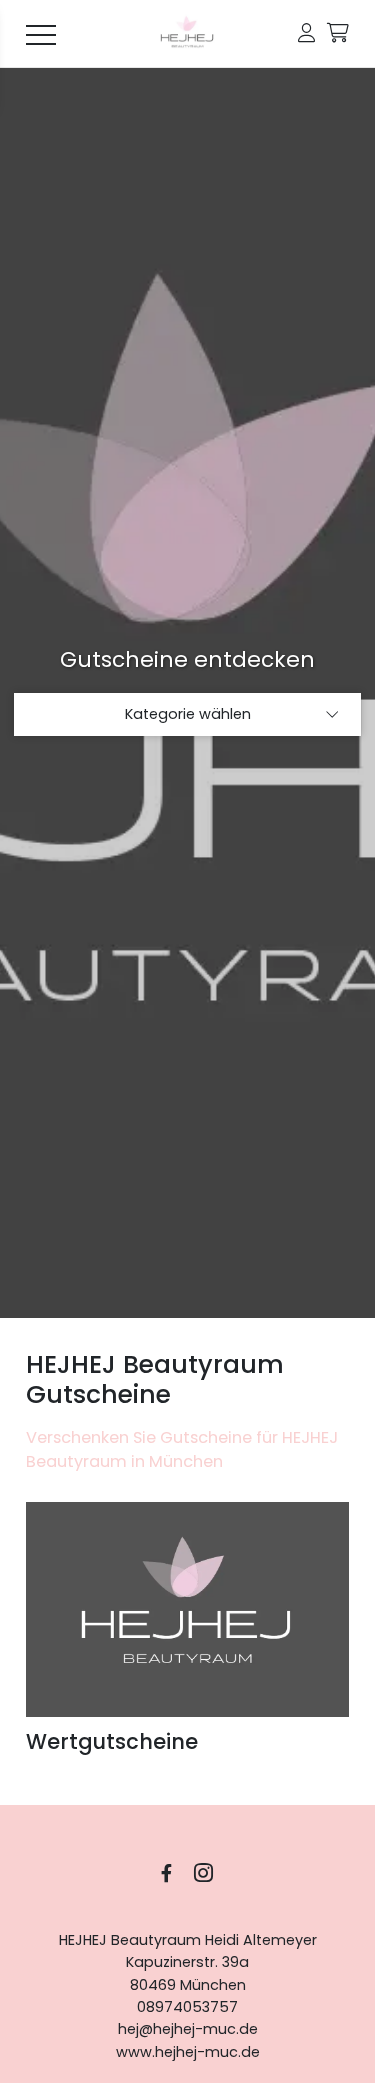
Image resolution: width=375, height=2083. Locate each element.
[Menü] (41, 34)
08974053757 (187, 2007)
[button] (306, 33)
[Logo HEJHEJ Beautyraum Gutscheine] (187, 34)
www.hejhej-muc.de (188, 2052)
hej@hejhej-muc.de (188, 2029)
